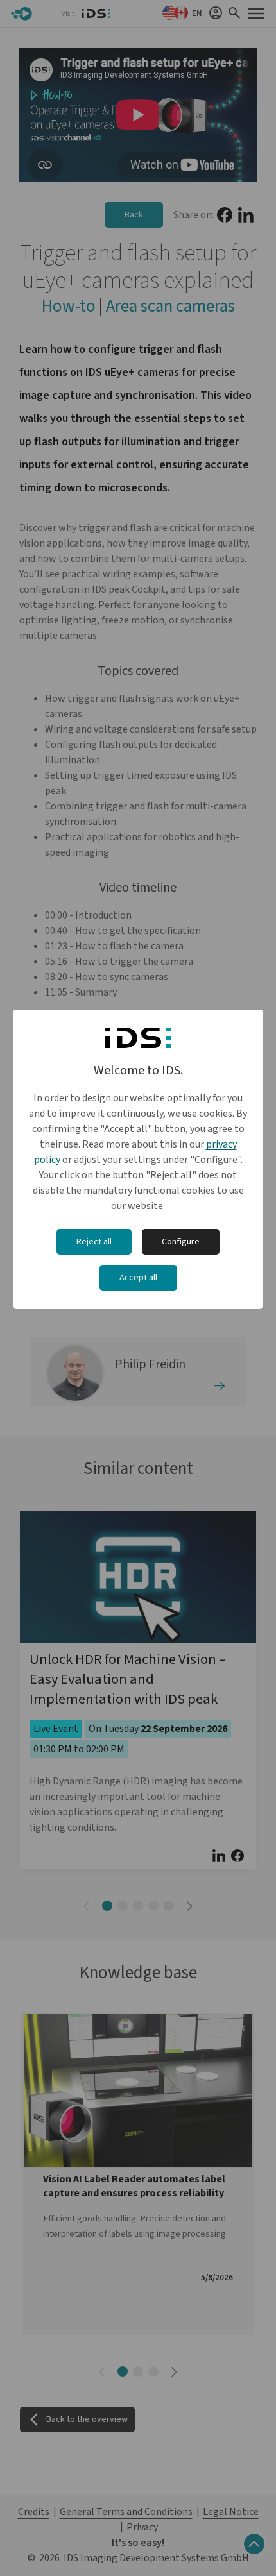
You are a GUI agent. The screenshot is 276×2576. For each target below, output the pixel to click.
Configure (181, 1242)
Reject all (94, 1242)
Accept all (138, 1278)
